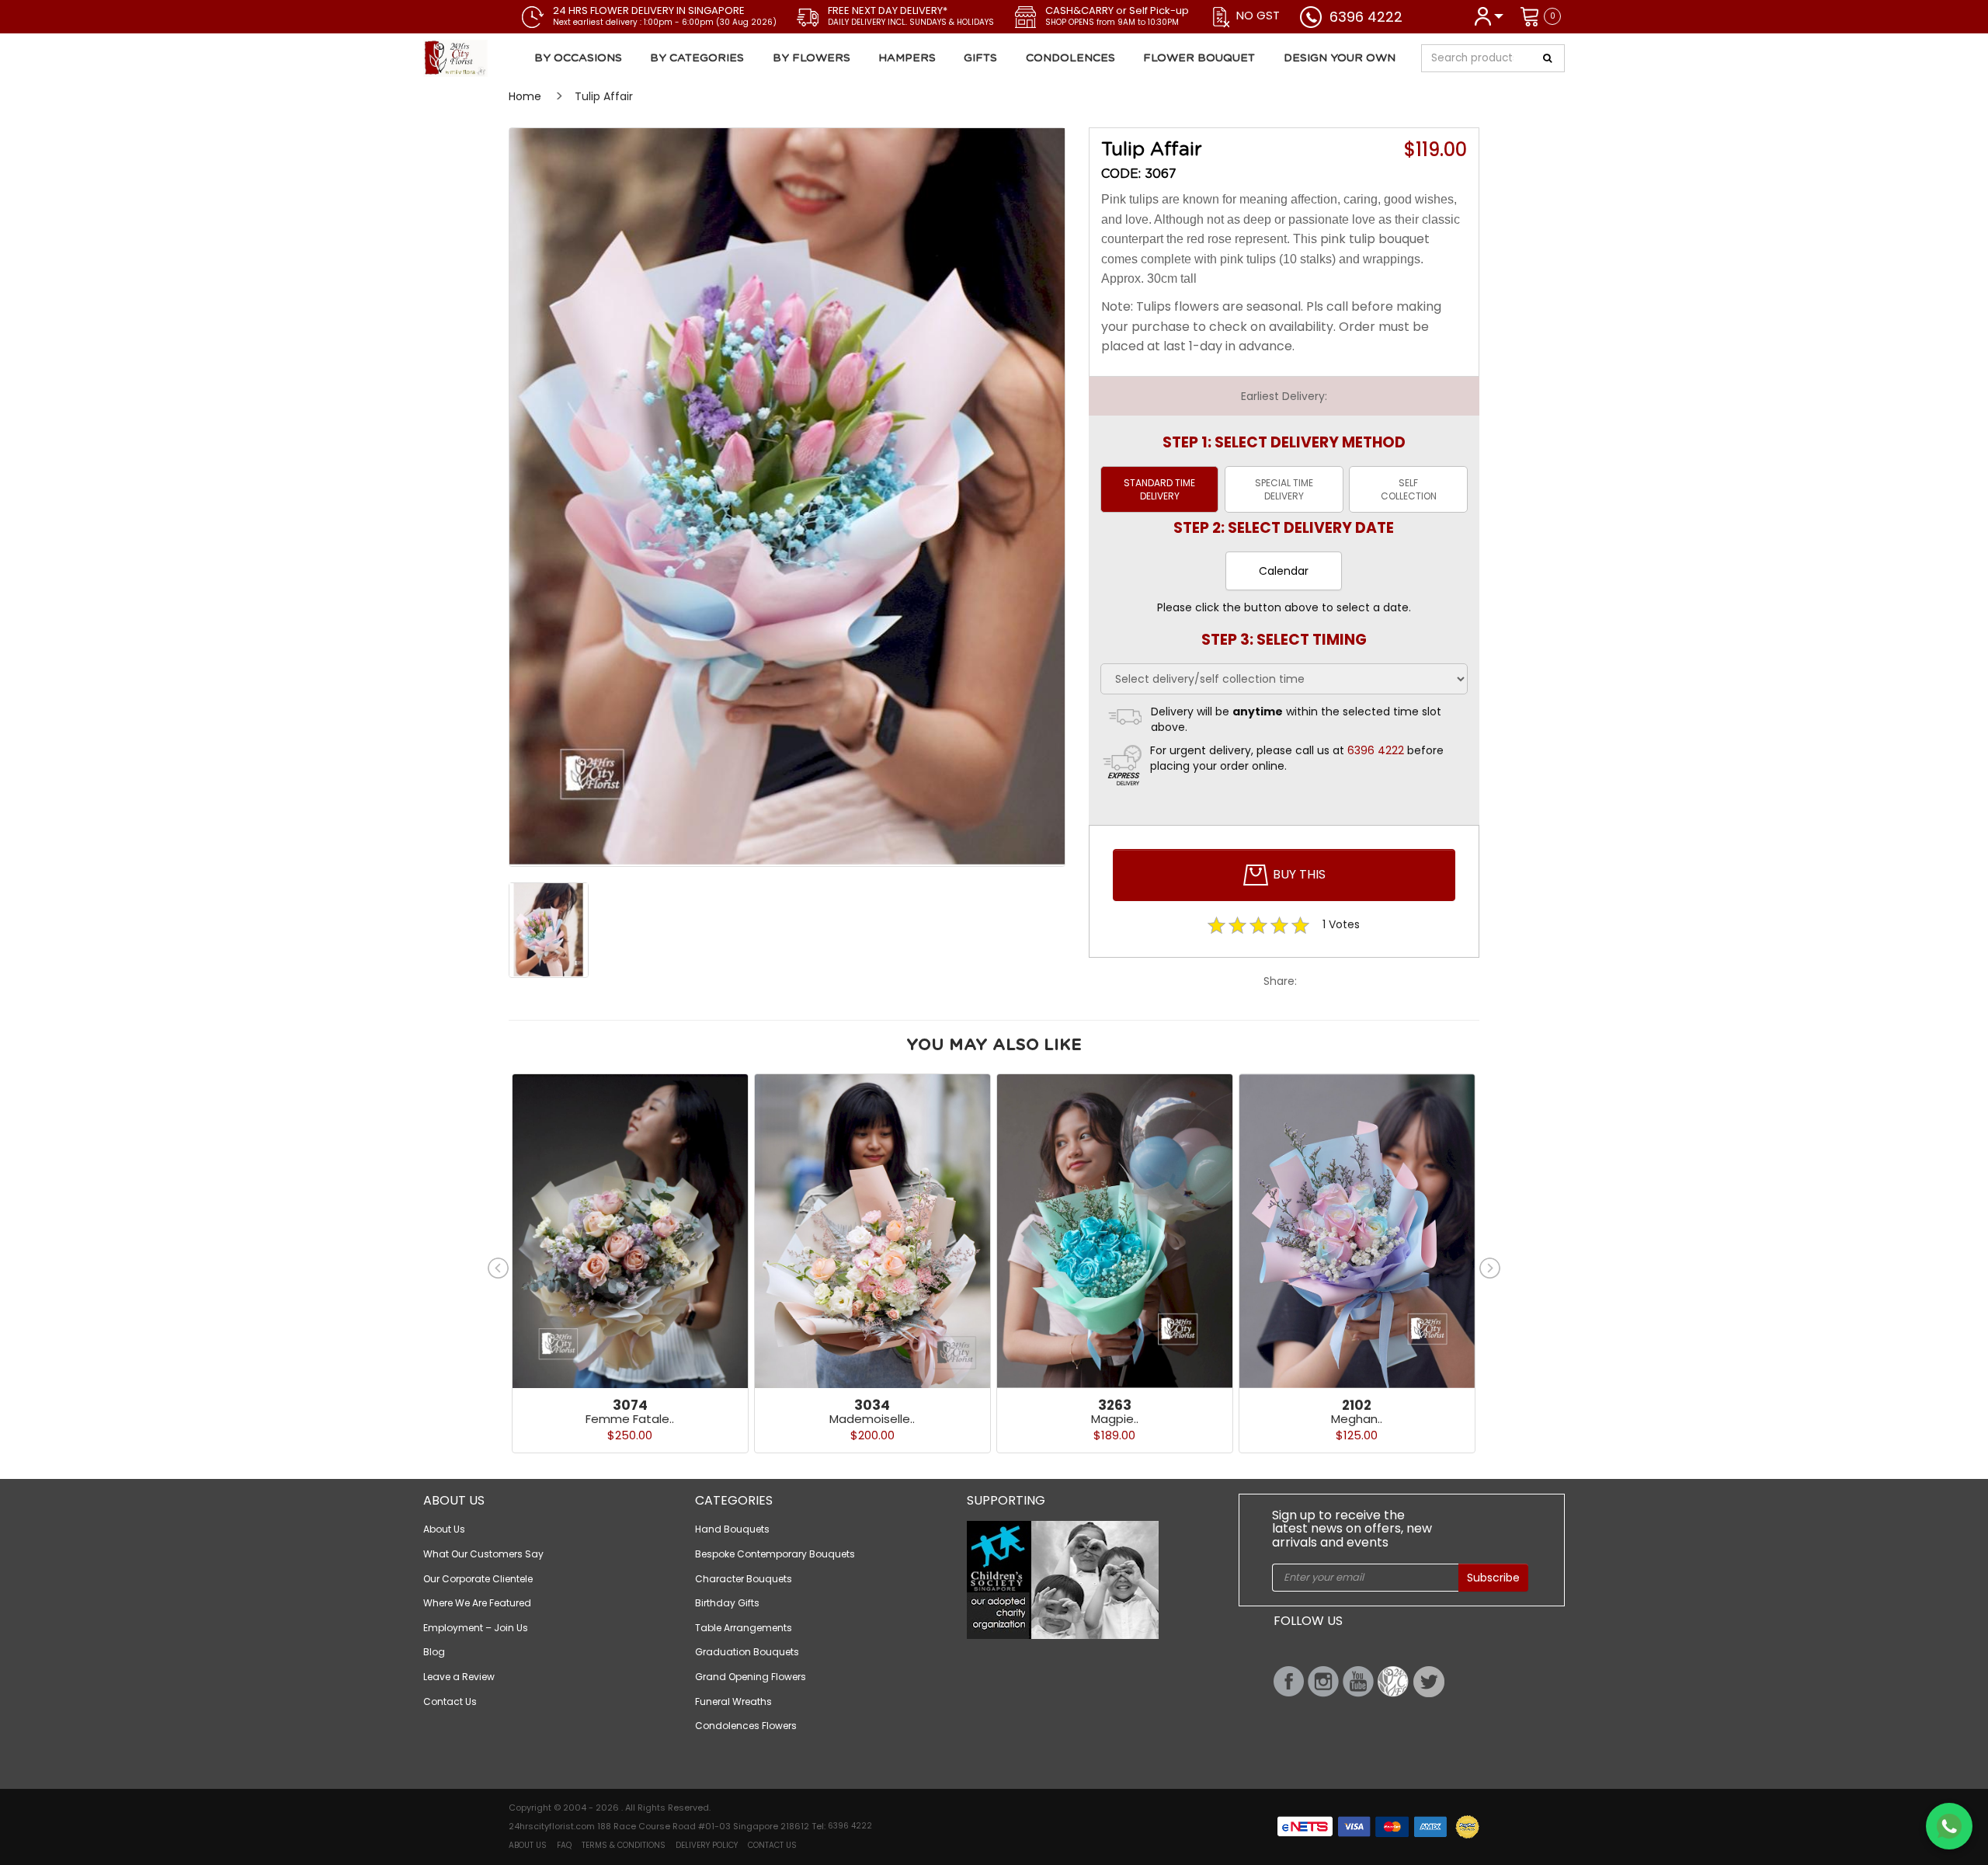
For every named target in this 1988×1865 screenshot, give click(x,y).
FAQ (564, 1845)
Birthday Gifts (727, 1603)
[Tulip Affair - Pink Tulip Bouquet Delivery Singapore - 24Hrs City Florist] (515, 58)
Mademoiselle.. (872, 1419)
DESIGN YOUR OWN (1340, 58)
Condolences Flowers (746, 1726)
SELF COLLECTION (1409, 489)
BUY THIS (1298, 874)
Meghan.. (1357, 1419)
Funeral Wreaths (733, 1701)
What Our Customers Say (483, 1554)
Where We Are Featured (477, 1603)
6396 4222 (1366, 17)
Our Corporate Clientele (478, 1579)
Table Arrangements (744, 1628)
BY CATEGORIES (697, 58)
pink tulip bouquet (1375, 239)
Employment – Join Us (476, 1628)
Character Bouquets (744, 1579)
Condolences (1070, 58)
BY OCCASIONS (578, 58)
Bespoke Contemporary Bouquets (775, 1554)
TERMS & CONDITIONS (624, 1845)
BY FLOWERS (812, 58)
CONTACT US (772, 1845)
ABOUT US (528, 1845)
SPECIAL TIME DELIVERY (1284, 489)
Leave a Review (459, 1677)
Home (525, 96)
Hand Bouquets (732, 1529)
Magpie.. (1115, 1419)
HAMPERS (907, 58)
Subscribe (1493, 1578)
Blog (434, 1652)
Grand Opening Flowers (751, 1677)
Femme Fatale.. (630, 1419)
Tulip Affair (604, 96)
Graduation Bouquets (747, 1652)
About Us (444, 1529)
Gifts (980, 58)
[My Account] (1488, 15)
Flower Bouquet (1199, 58)
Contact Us (450, 1701)
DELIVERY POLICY (707, 1845)
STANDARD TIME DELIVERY (1159, 489)
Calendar (1284, 571)
